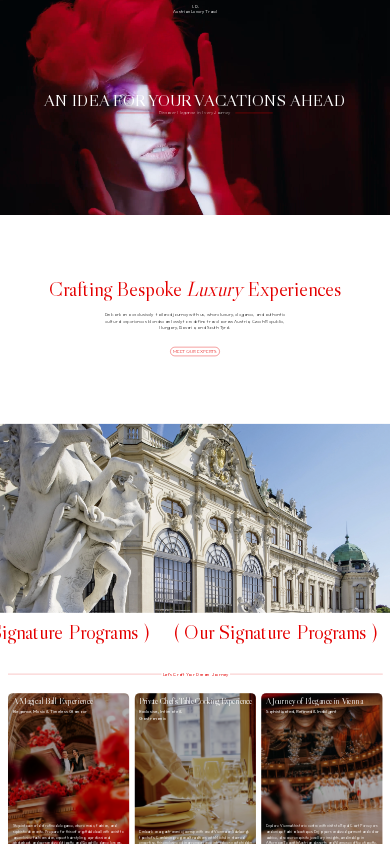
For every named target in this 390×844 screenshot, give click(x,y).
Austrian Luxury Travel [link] (195, 11)
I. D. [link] (195, 6)
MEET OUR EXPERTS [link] (194, 351)
